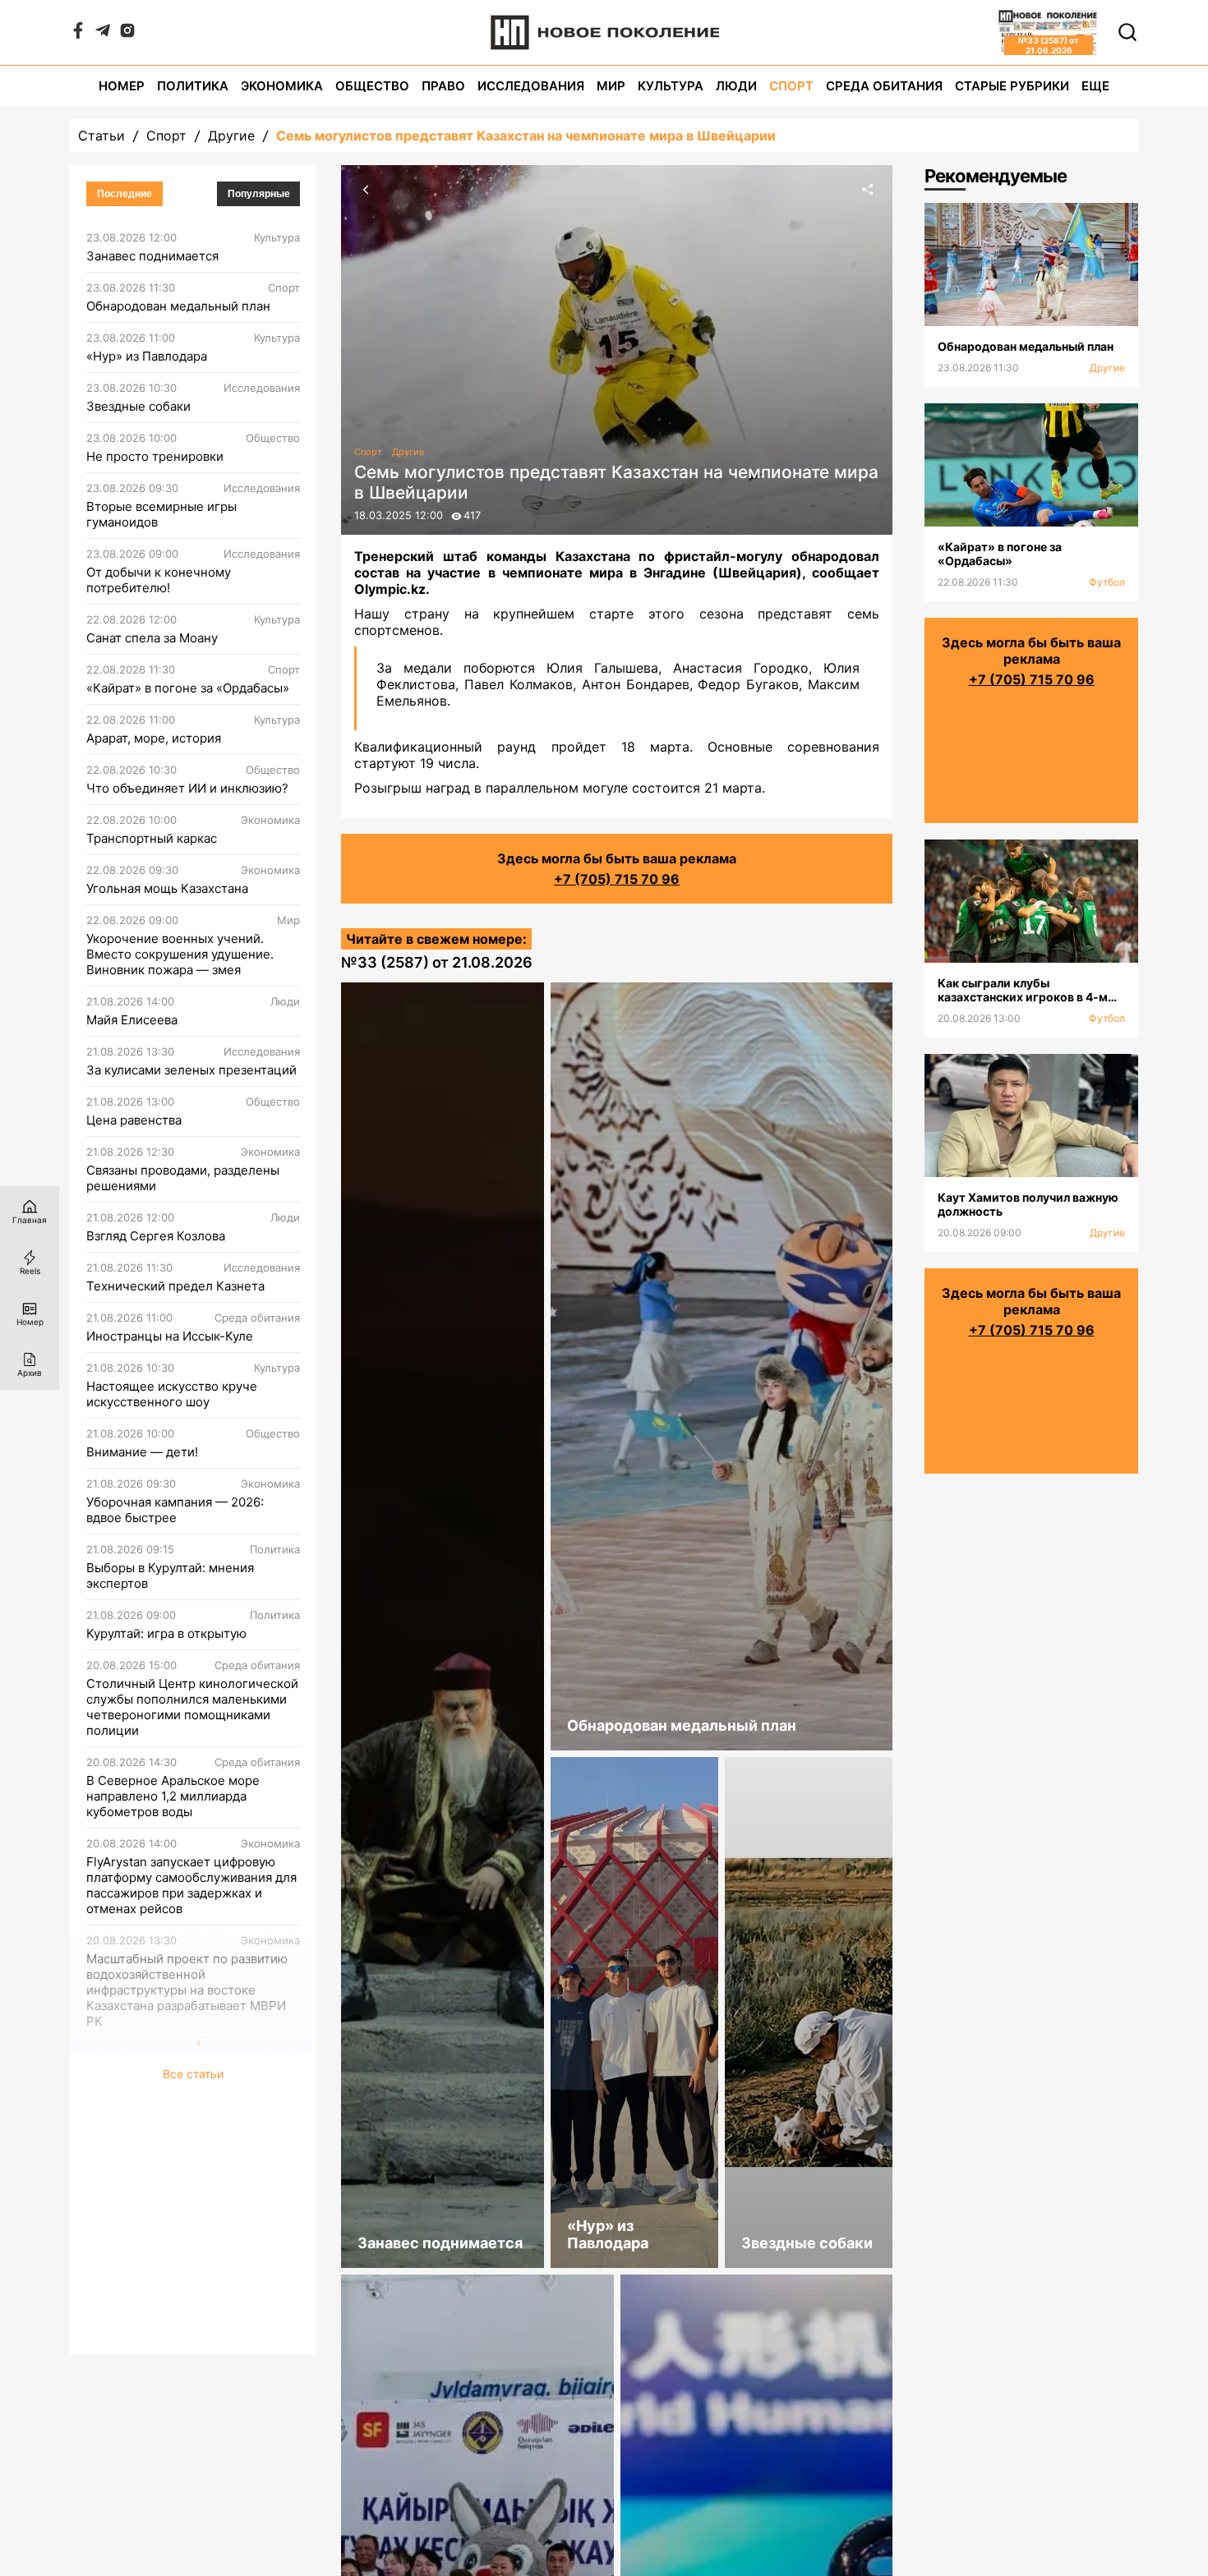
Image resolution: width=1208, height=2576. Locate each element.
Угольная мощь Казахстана (167, 888)
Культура (671, 86)
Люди (736, 86)
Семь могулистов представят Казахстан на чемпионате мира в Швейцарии (526, 136)
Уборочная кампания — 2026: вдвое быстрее (175, 1510)
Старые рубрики (1012, 86)
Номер (122, 86)
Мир (611, 86)
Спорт (791, 86)
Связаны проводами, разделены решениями (183, 1178)
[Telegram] (103, 34)
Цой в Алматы (128, 2203)
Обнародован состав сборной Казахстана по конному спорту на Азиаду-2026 (187, 2268)
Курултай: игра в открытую (166, 1633)
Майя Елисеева (132, 1020)
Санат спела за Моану (152, 638)
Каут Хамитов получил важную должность (180, 2145)
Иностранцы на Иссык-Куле (170, 1336)
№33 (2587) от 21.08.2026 (437, 962)
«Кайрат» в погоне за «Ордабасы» (188, 688)
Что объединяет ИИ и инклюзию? (187, 788)
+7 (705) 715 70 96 (617, 879)
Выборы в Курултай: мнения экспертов (170, 1575)
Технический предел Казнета (175, 1286)
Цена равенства (134, 1120)
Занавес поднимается (152, 256)
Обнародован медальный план (178, 306)
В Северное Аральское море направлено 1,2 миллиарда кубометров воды (173, 1796)
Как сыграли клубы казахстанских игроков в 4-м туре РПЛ (189, 2079)
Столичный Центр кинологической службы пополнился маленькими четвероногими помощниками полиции (192, 1707)
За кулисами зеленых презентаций (191, 1070)
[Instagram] (127, 34)
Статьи (101, 136)
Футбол (1107, 582)
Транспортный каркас (152, 838)
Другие (231, 136)
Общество (372, 86)
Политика (193, 86)
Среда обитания (884, 86)
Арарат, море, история (154, 738)
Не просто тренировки (155, 456)
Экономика (282, 86)
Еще (1095, 86)
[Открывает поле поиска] (1127, 32)
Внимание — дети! (142, 1452)
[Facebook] (78, 34)
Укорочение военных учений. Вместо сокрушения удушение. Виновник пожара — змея (180, 954)
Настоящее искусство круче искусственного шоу (172, 1394)
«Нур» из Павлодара (147, 356)
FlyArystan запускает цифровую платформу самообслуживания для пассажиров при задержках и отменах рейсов (191, 1885)
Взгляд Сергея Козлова (156, 1236)
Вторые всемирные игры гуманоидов (161, 514)
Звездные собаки (138, 406)
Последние (124, 194)
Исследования (531, 86)
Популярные (259, 194)
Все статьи (193, 2335)
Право (443, 86)
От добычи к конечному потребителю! (159, 580)
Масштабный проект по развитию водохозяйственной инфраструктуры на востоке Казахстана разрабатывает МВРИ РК (187, 1990)
